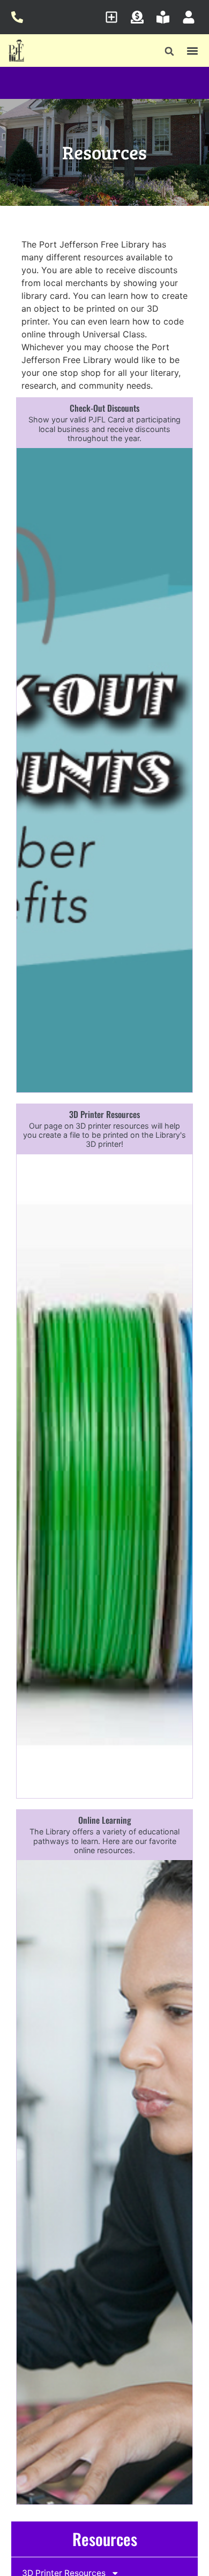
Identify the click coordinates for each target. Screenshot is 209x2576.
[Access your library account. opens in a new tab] (192, 17)
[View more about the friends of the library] (166, 17)
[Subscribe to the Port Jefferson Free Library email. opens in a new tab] (114, 17)
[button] (170, 52)
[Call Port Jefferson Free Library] (20, 17)
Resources (105, 2539)
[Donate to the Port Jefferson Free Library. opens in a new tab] (140, 17)
